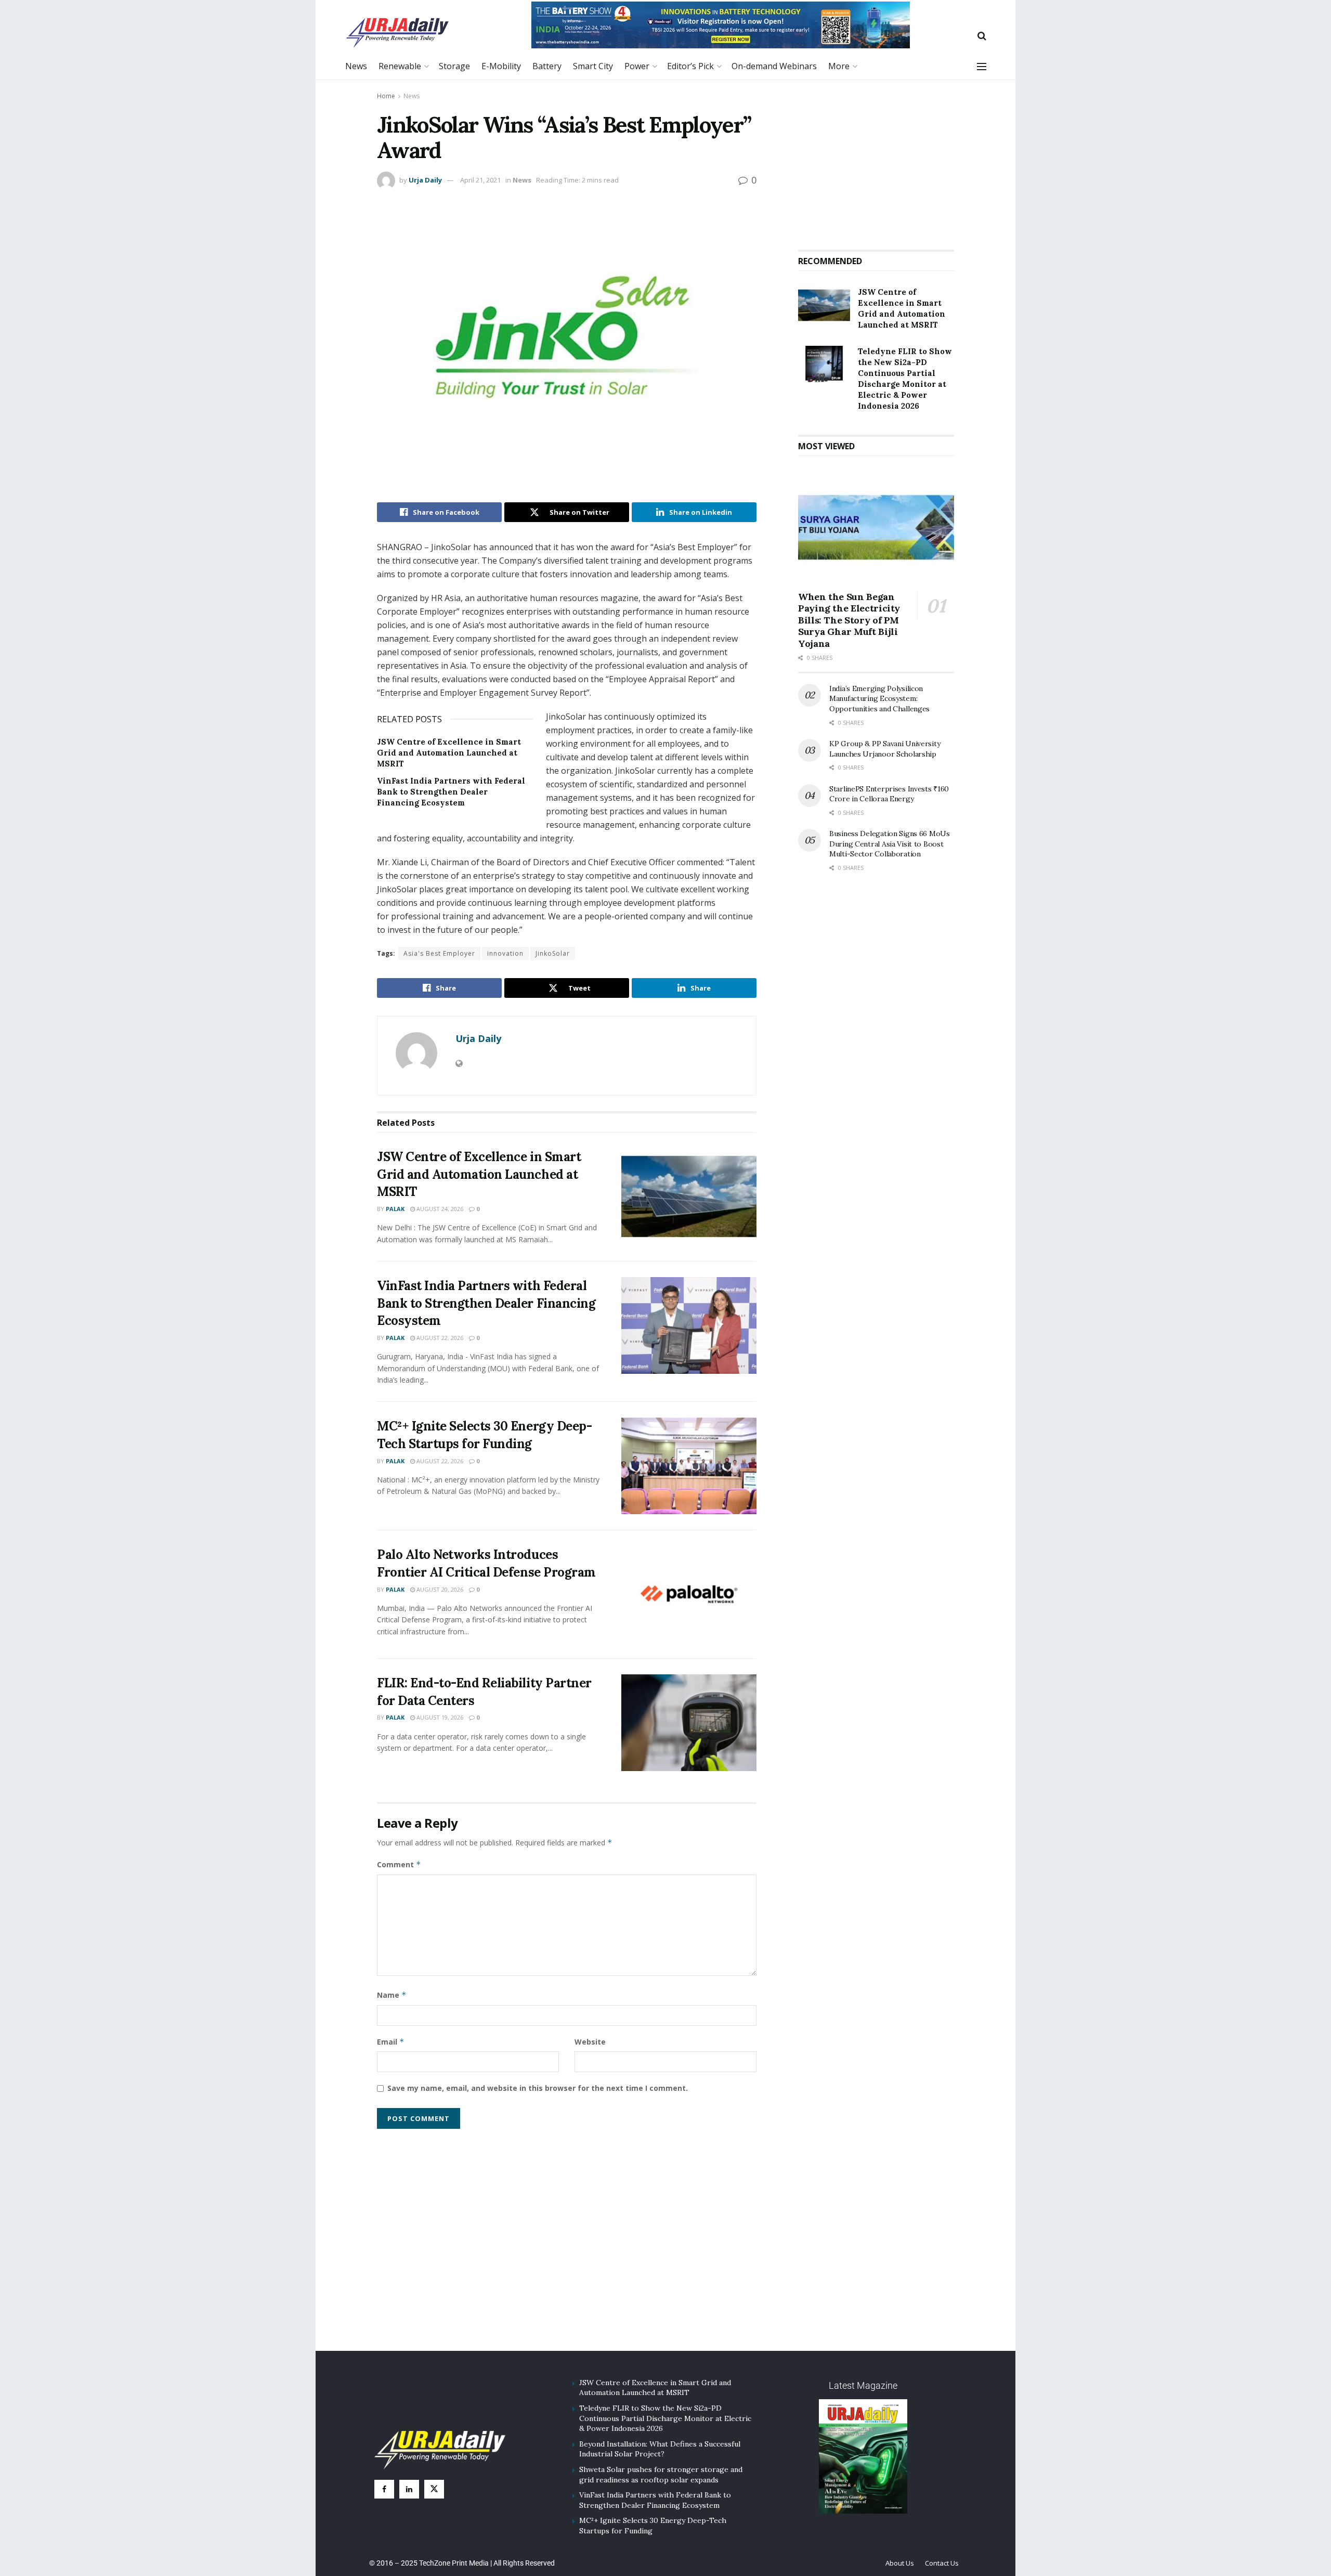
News (356, 66)
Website (590, 2042)
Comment (399, 1864)
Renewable (400, 66)
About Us (900, 2563)
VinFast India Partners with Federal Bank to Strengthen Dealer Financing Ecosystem (451, 792)
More (839, 66)
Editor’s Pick (690, 66)
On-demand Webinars (774, 66)
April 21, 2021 (480, 180)
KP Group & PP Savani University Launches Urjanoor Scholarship (885, 749)
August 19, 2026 (439, 1717)
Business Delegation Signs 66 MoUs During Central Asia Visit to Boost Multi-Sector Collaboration (890, 844)
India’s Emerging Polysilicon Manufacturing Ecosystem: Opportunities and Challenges (879, 699)
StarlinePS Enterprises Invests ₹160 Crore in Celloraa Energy (889, 794)
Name (392, 1995)
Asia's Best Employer (439, 953)
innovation (505, 953)
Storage (454, 66)
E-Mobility (501, 66)
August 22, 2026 (439, 1338)
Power (637, 66)
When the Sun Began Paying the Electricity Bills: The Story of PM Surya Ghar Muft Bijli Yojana (849, 620)
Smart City (593, 66)
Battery (547, 66)
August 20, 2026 (439, 1589)
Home (386, 96)
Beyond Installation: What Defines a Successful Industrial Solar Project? (660, 2449)
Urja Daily (425, 180)
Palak (395, 1209)
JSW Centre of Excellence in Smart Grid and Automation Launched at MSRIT (449, 753)
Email (391, 2042)
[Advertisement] (876, 161)
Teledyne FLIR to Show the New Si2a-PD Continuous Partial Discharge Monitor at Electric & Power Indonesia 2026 (665, 2418)
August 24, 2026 (439, 1209)
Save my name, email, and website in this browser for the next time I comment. (538, 2088)
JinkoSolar (553, 953)
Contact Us (942, 2563)
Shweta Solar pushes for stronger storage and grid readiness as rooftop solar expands (661, 2475)
